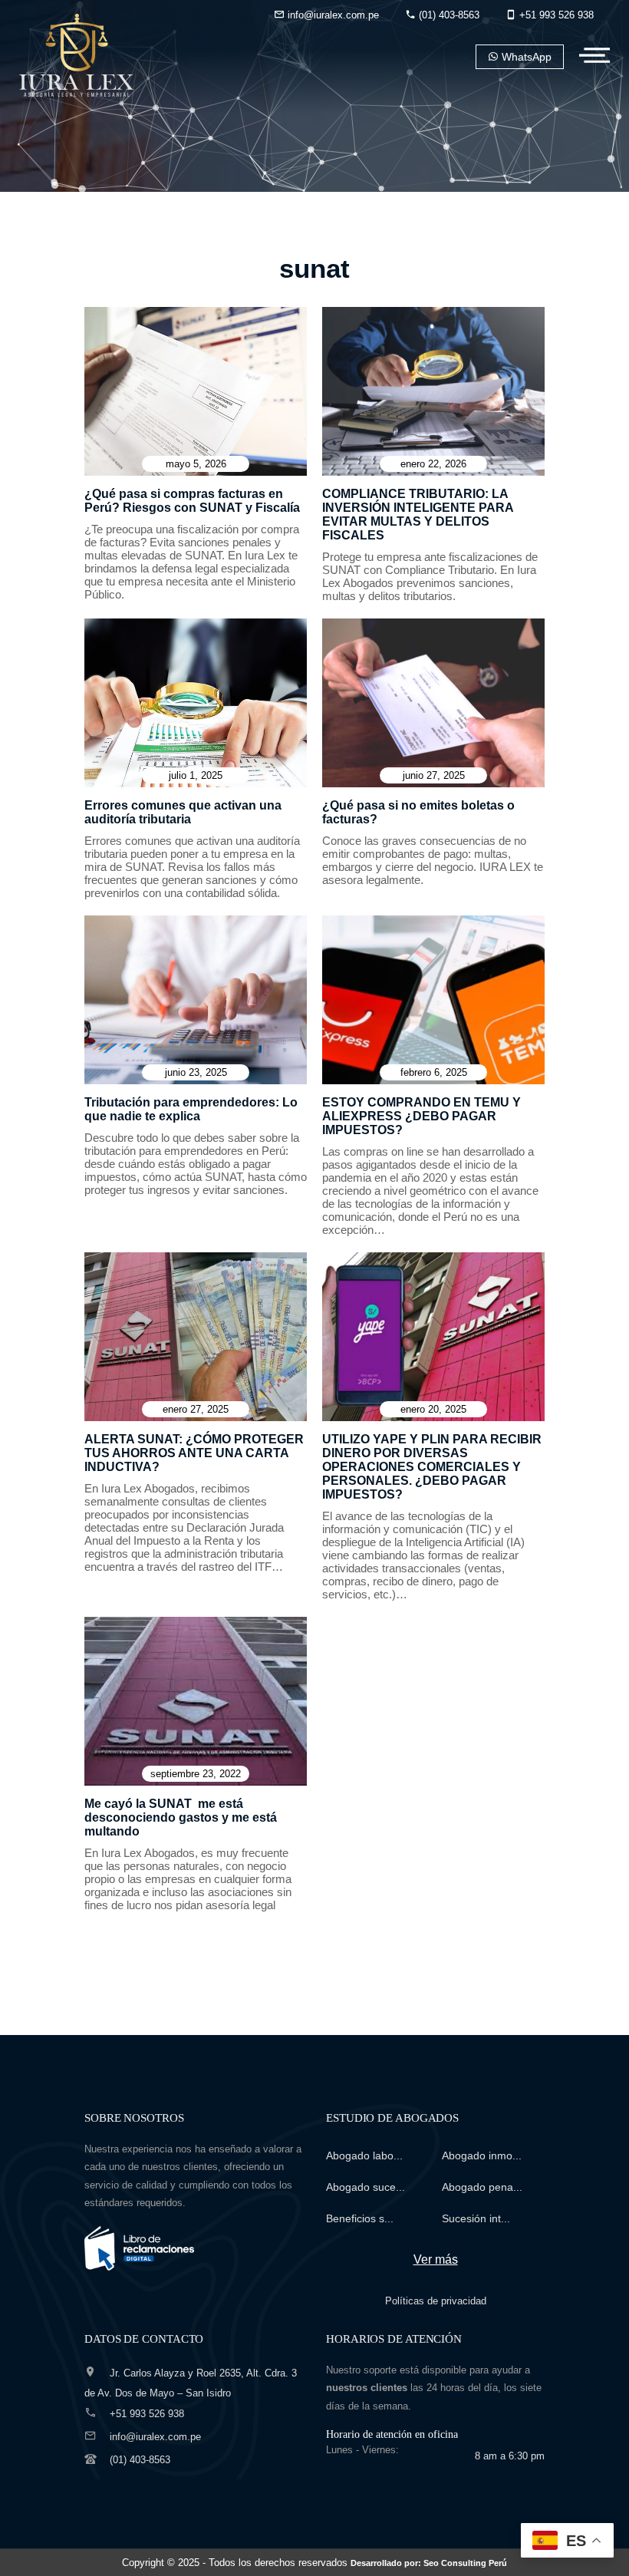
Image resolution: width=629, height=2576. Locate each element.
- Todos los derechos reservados (355, 2563)
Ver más (436, 2259)
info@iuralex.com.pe (332, 15)
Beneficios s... (360, 2218)
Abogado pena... (482, 2187)
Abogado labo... (364, 2155)
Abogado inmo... (482, 2155)
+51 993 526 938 (555, 15)
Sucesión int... (476, 2218)
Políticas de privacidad (436, 2301)
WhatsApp (525, 57)
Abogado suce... (366, 2187)
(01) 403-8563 (448, 15)
